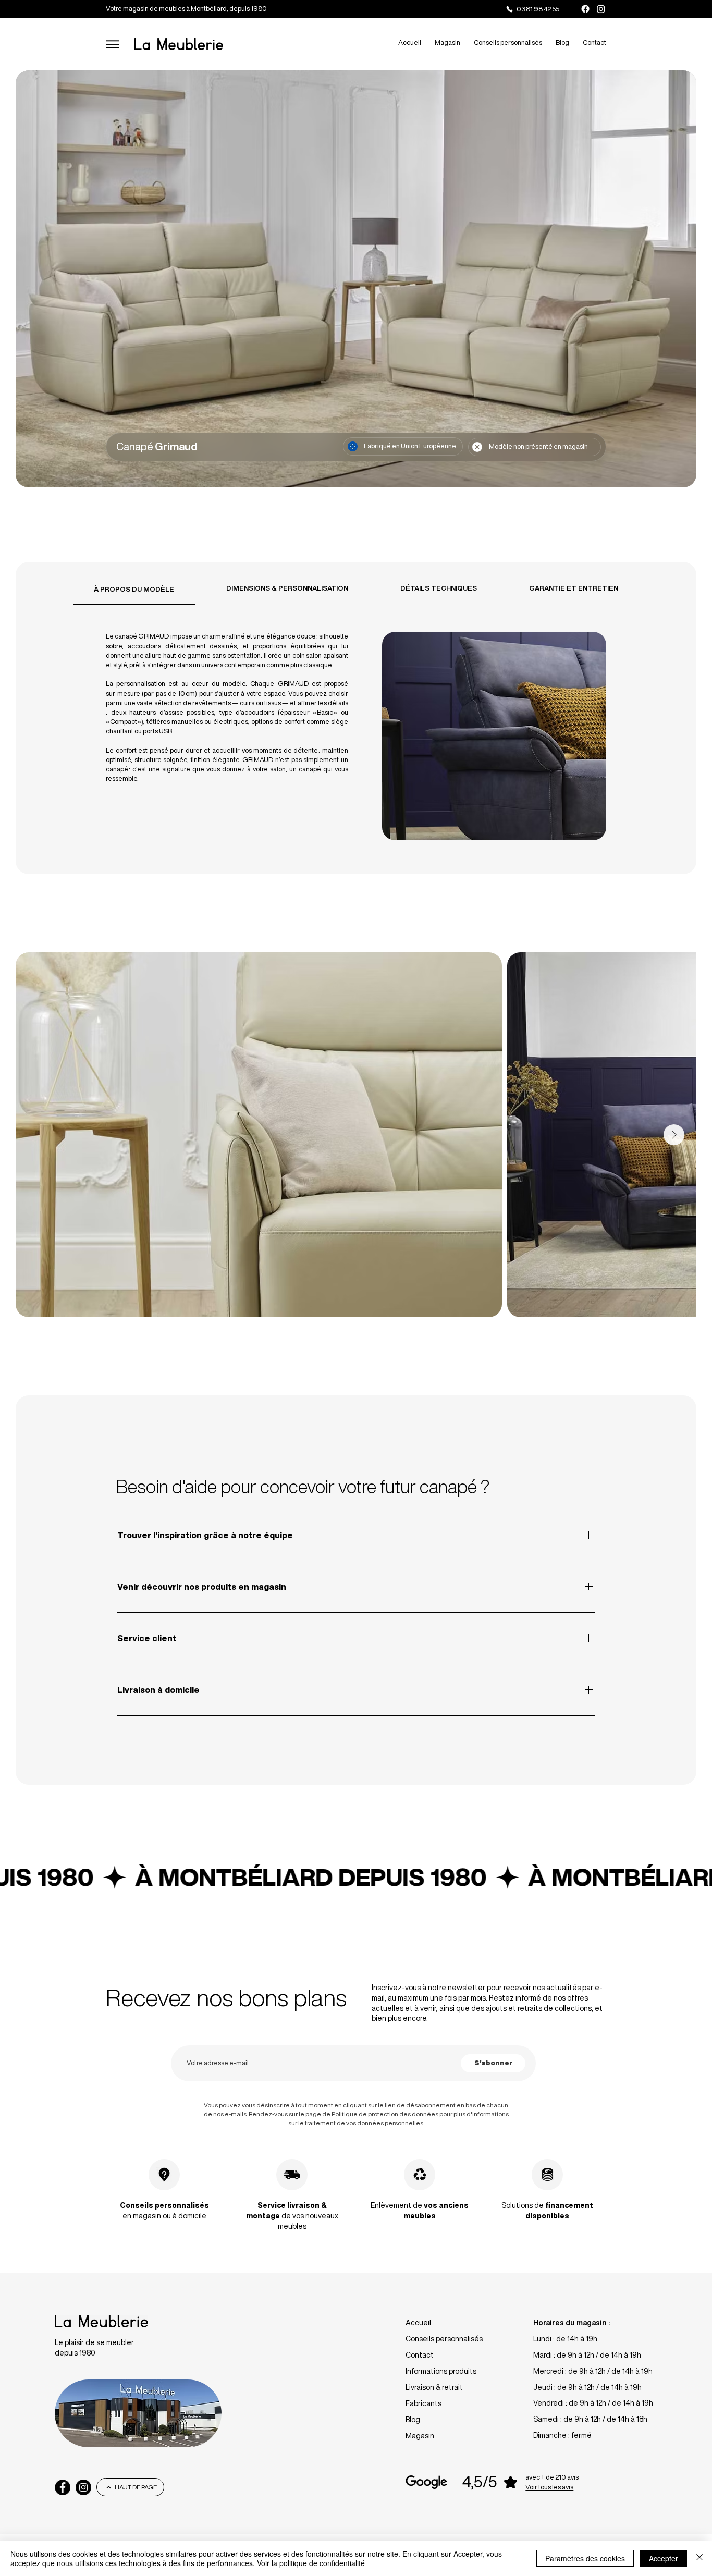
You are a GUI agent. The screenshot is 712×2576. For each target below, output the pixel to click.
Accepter (664, 2558)
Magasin (420, 2436)
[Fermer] (699, 2558)
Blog (413, 2420)
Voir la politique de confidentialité (311, 2563)
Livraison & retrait (434, 2387)
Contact (420, 2355)
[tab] (134, 589)
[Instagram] (601, 9)
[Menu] (112, 44)
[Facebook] (585, 9)
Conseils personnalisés (444, 2339)
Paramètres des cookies (585, 2558)
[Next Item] (674, 1135)
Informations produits (441, 2371)
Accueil (418, 2323)
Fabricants (423, 2403)
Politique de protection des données (385, 2114)
